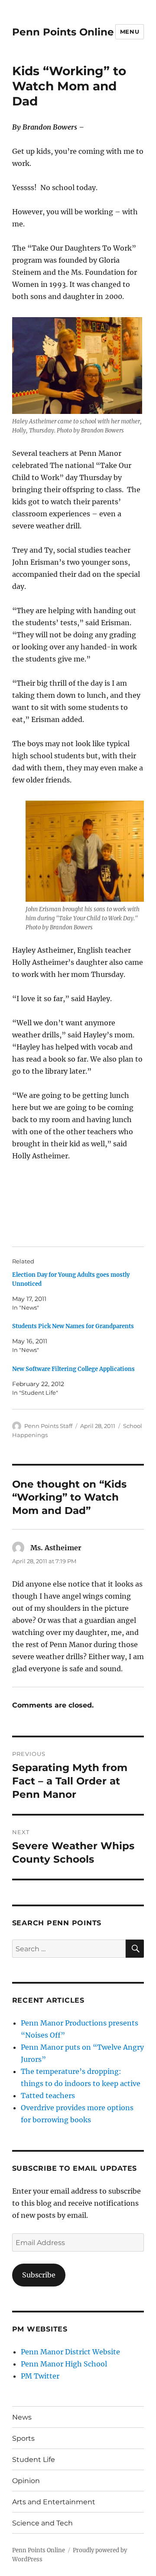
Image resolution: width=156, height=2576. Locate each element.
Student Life (34, 2460)
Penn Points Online (63, 32)
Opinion (26, 2481)
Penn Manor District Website (70, 2352)
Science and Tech (42, 2523)
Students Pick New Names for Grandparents (73, 1326)
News (22, 2417)
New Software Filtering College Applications (73, 1369)
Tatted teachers (48, 2096)
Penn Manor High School (64, 2364)
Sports (23, 2438)
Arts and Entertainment (54, 2502)
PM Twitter (40, 2376)
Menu (130, 32)
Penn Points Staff (48, 1426)
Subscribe (39, 2275)
